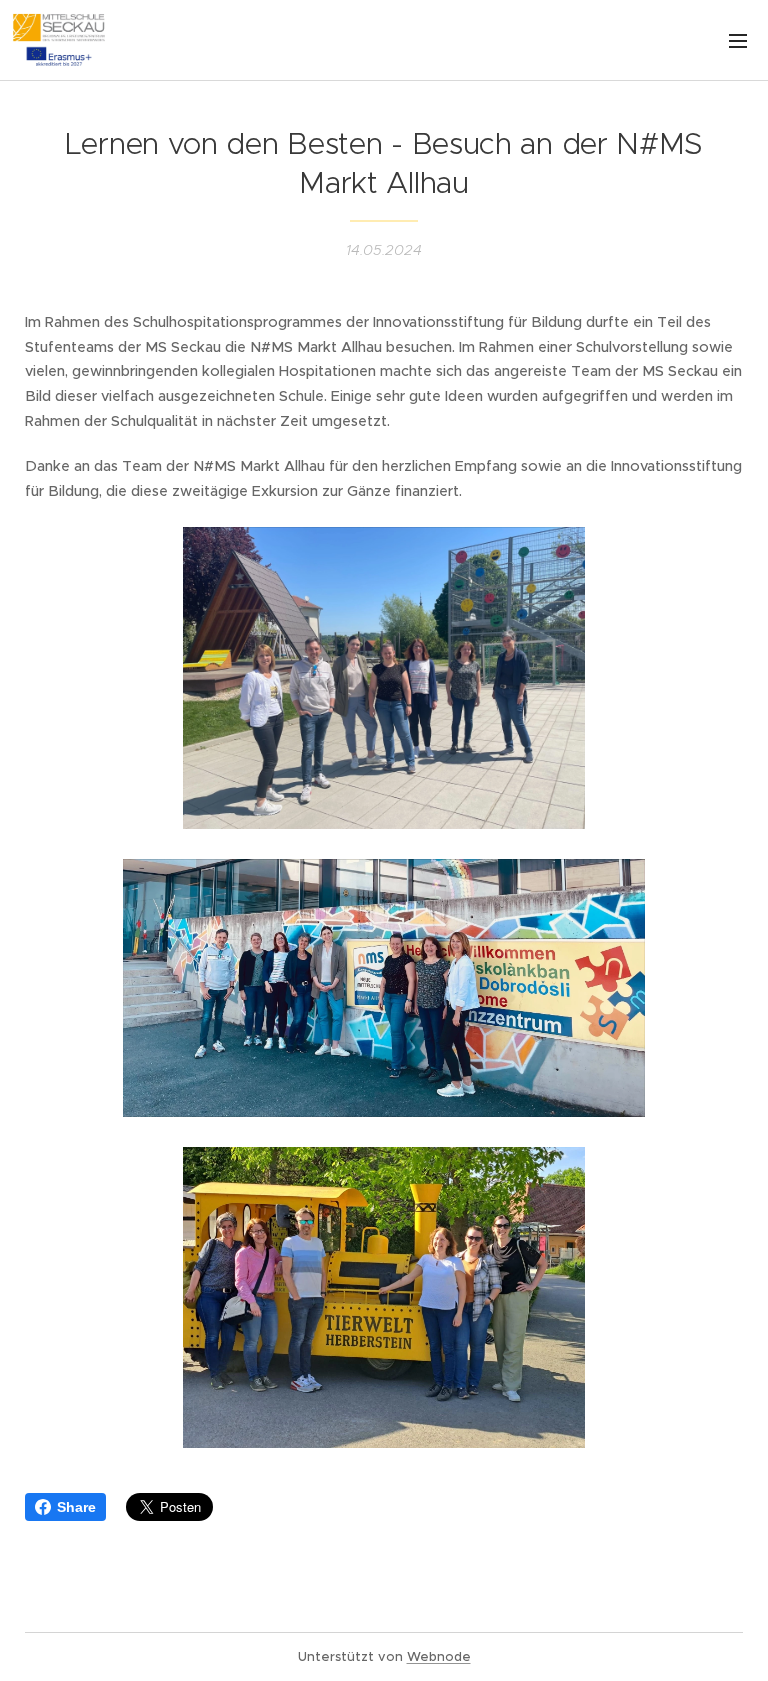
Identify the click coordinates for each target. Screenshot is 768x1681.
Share (76, 1507)
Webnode (439, 1656)
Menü (738, 40)
